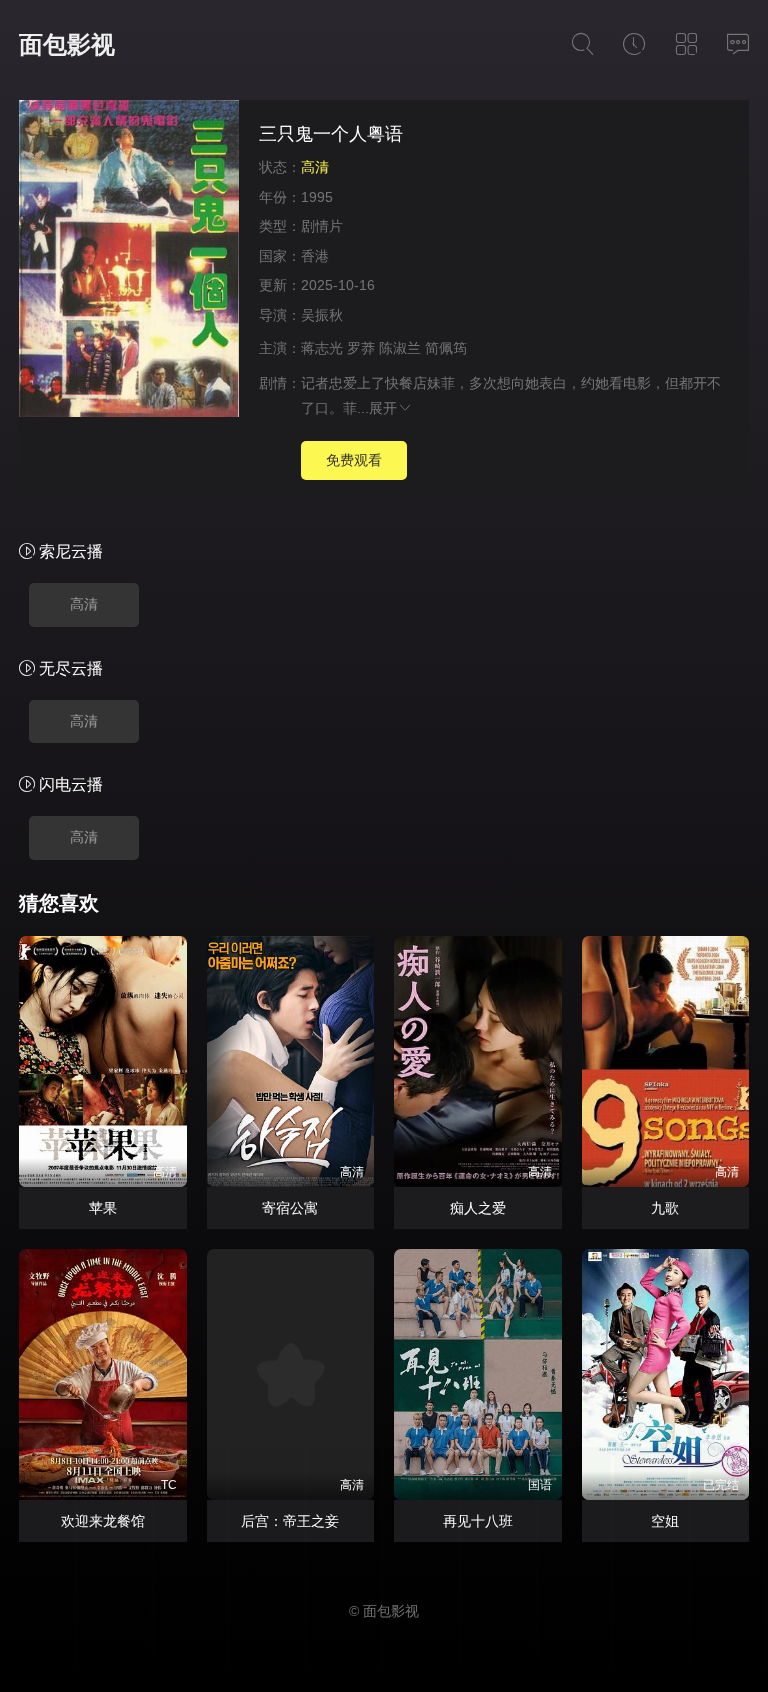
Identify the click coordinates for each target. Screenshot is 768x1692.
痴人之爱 (478, 1208)
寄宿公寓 (290, 1208)
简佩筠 (446, 348)
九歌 (665, 1208)
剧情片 (322, 226)
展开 (383, 408)
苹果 (103, 1208)
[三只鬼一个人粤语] (129, 261)
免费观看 (354, 460)
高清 (84, 604)
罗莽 (361, 348)
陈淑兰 (400, 348)
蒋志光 (322, 348)
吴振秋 (322, 315)
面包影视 (67, 44)
